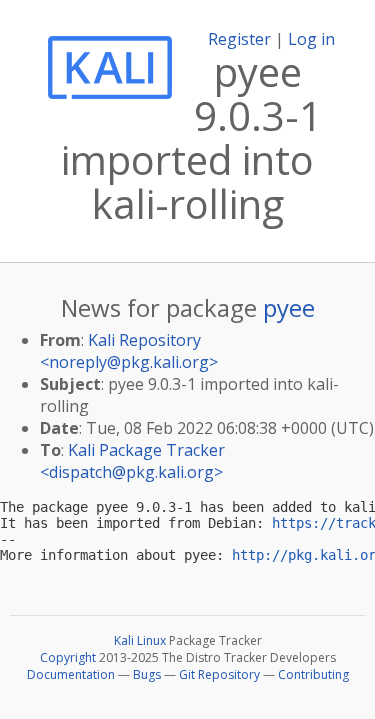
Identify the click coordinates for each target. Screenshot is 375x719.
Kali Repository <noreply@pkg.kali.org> (129, 351)
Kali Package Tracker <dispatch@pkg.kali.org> (132, 461)
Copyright (68, 657)
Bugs (147, 674)
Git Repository (219, 674)
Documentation (71, 674)
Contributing (313, 674)
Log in (311, 39)
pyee (289, 307)
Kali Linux (140, 640)
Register (239, 39)
